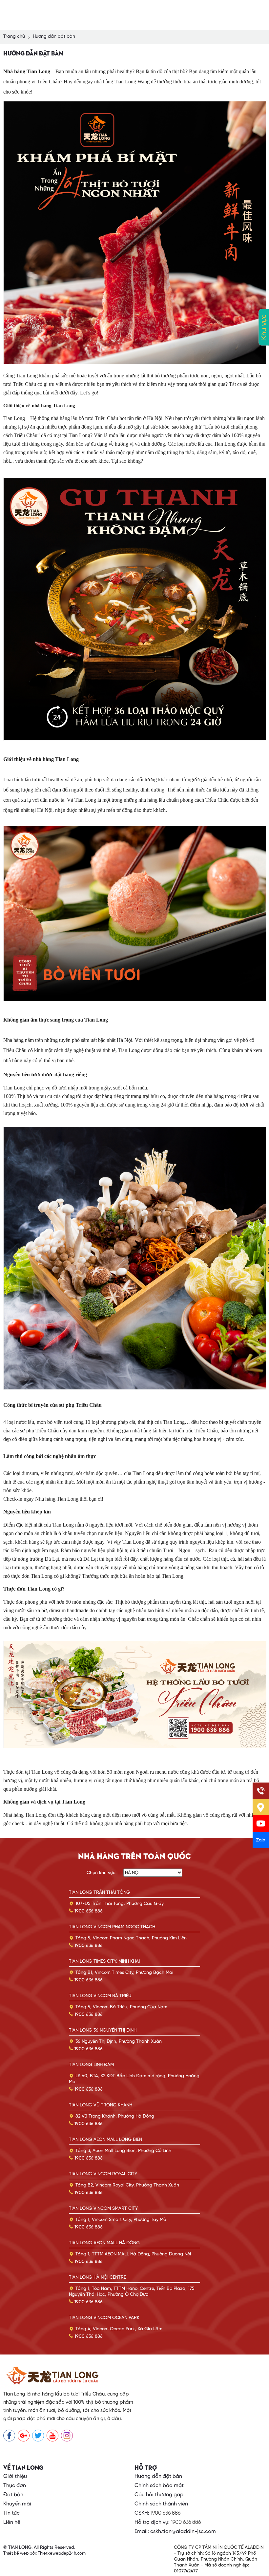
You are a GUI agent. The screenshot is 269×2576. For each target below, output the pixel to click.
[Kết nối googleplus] (24, 2436)
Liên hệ (12, 2522)
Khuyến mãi (17, 2504)
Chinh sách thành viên (161, 2504)
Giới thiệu (15, 2476)
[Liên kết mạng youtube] (261, 1824)
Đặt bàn (13, 2495)
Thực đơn (15, 2486)
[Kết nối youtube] (52, 2436)
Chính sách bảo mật (159, 2486)
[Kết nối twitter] (38, 2436)
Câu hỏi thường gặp (159, 2495)
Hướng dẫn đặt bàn (158, 2476)
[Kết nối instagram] (67, 2436)
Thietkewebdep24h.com (61, 2554)
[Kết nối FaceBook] (9, 2436)
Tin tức (11, 2513)
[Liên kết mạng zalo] (261, 1840)
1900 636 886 (166, 2513)
